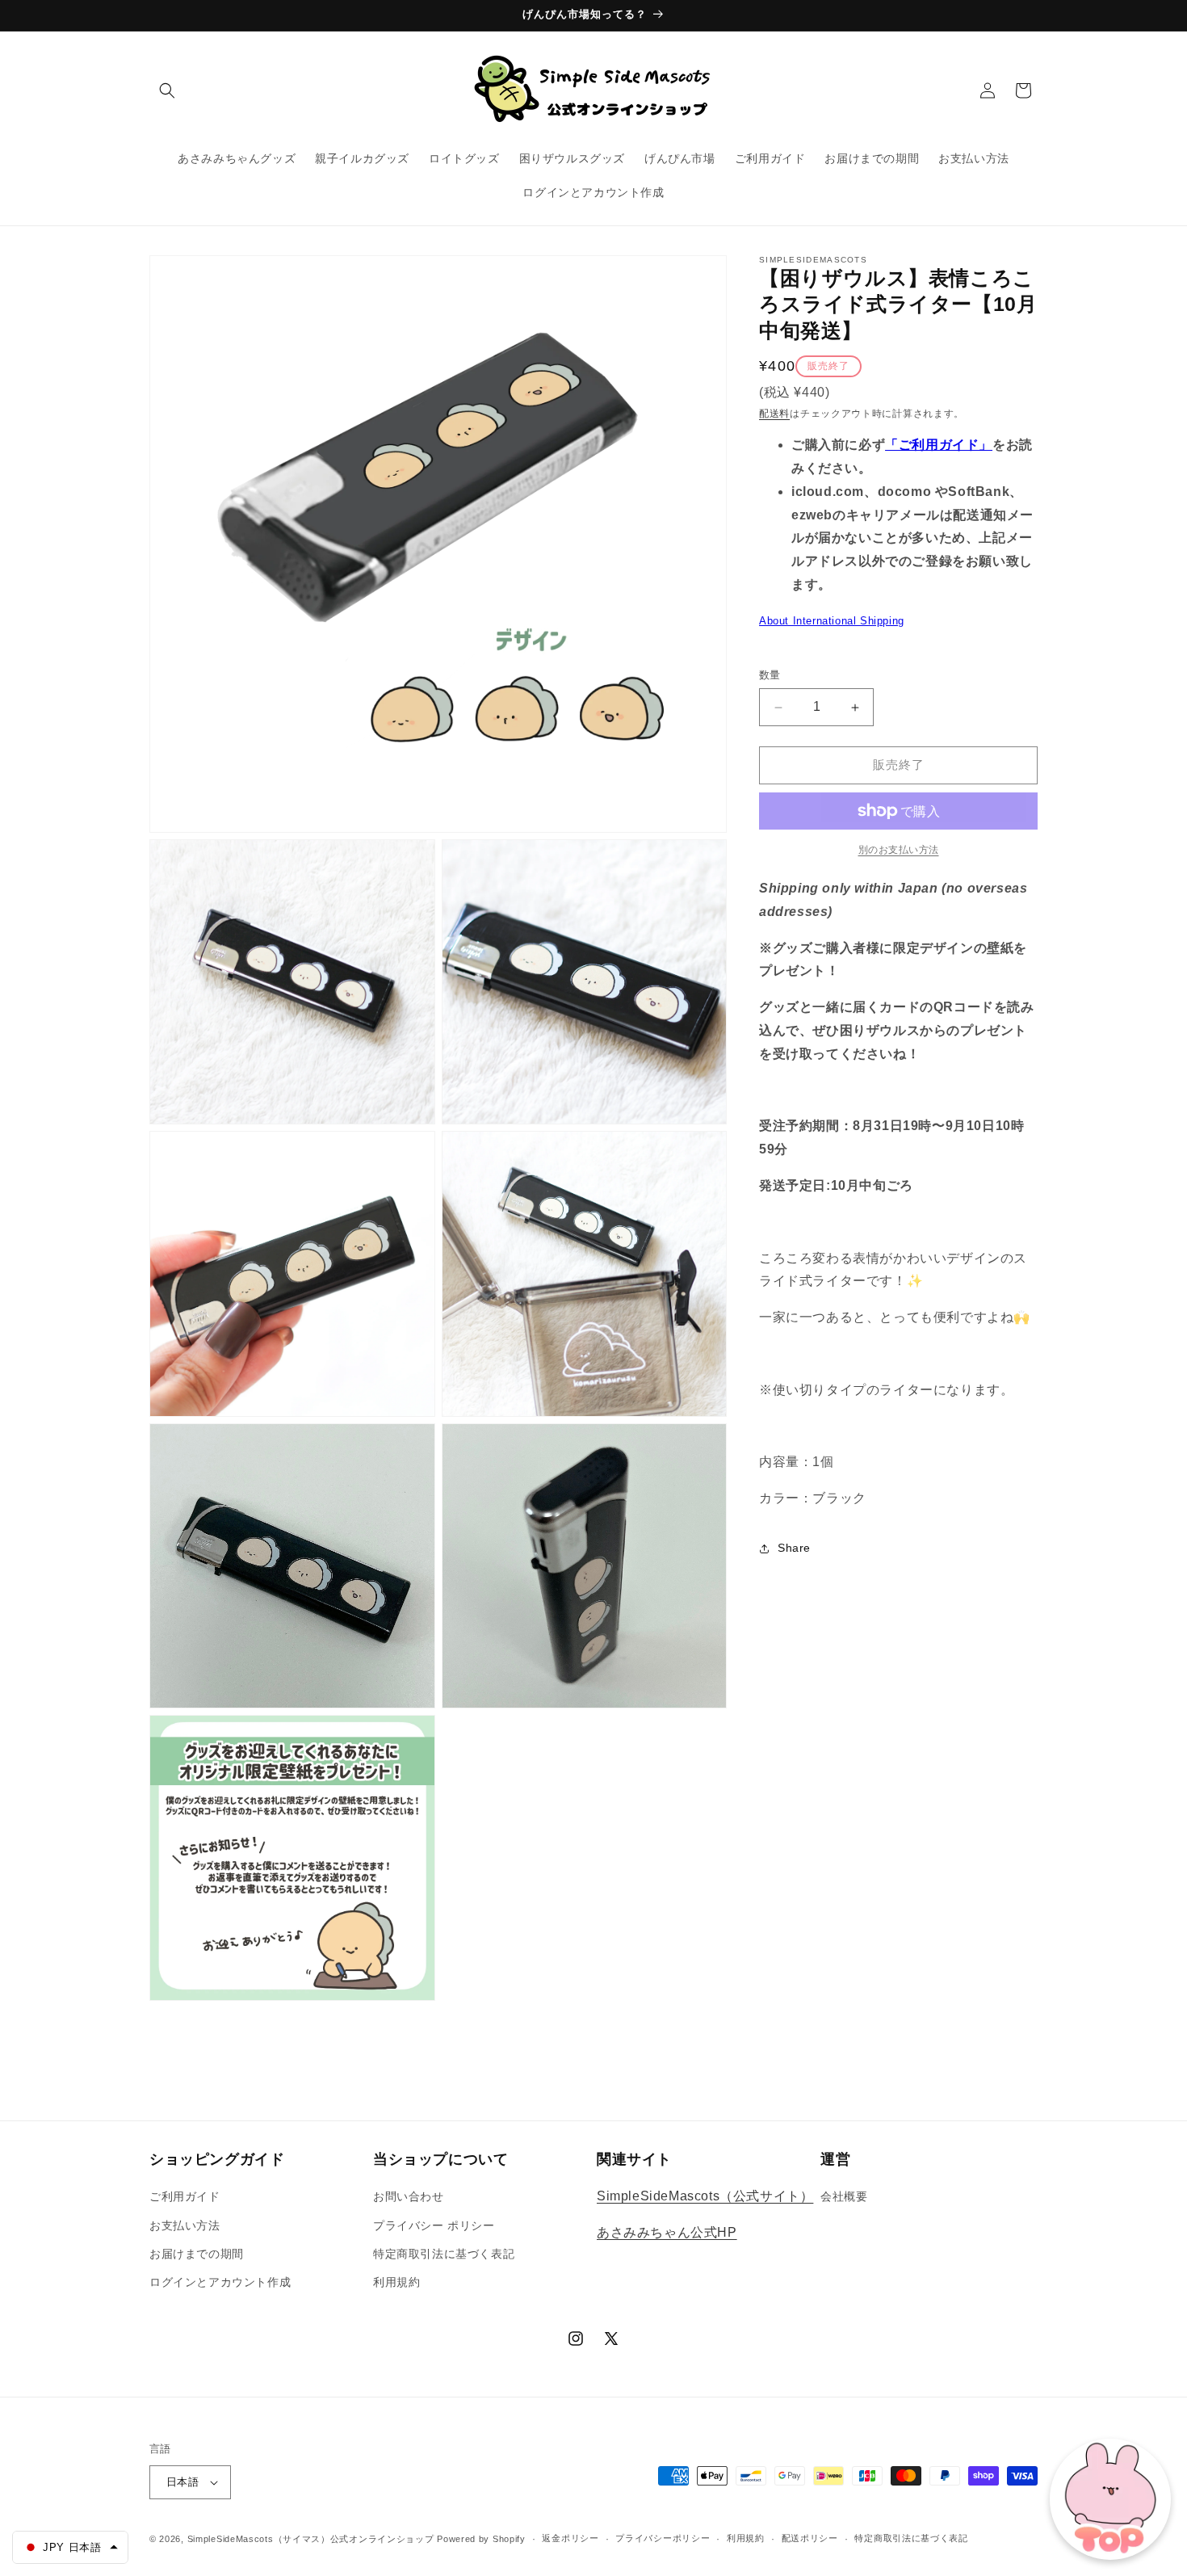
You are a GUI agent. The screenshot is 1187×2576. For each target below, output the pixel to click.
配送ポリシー (810, 2538)
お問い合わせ (409, 2196)
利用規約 (396, 2282)
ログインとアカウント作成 (220, 2282)
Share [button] (794, 1549)
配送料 (774, 414)
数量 (770, 676)
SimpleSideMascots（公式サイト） (705, 2196)
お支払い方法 (185, 2225)
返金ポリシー (570, 2538)
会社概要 (844, 2196)
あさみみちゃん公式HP (667, 2232)
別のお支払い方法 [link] (899, 850)
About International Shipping (832, 621)
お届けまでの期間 (197, 2254)
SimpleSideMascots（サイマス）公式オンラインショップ (311, 2539)
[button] (167, 90)
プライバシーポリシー (663, 2538)
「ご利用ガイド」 (939, 445)
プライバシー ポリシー (434, 2225)
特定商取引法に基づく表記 (444, 2254)
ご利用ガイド (185, 2196)
